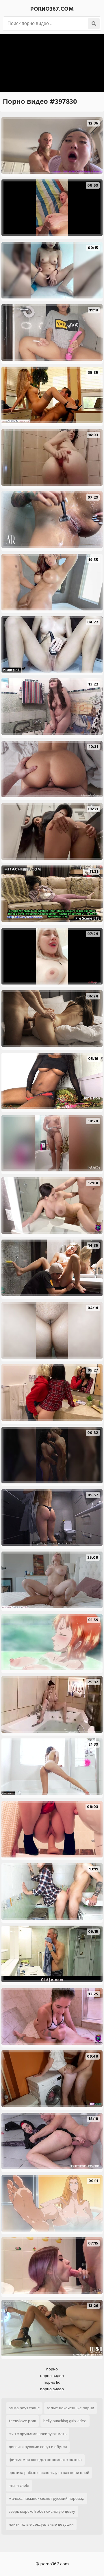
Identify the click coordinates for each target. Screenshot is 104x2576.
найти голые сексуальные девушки (41, 2524)
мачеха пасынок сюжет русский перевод (47, 2499)
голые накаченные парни (70, 2408)
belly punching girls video (65, 2421)
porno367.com (52, 9)
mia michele (19, 2486)
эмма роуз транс (24, 2408)
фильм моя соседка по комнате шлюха (45, 2460)
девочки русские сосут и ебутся (38, 2447)
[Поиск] (94, 24)
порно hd (52, 2382)
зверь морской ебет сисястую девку (42, 2511)
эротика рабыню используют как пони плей (49, 2473)
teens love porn (22, 2421)
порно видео (52, 2376)
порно (52, 2369)
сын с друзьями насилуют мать (38, 2434)
